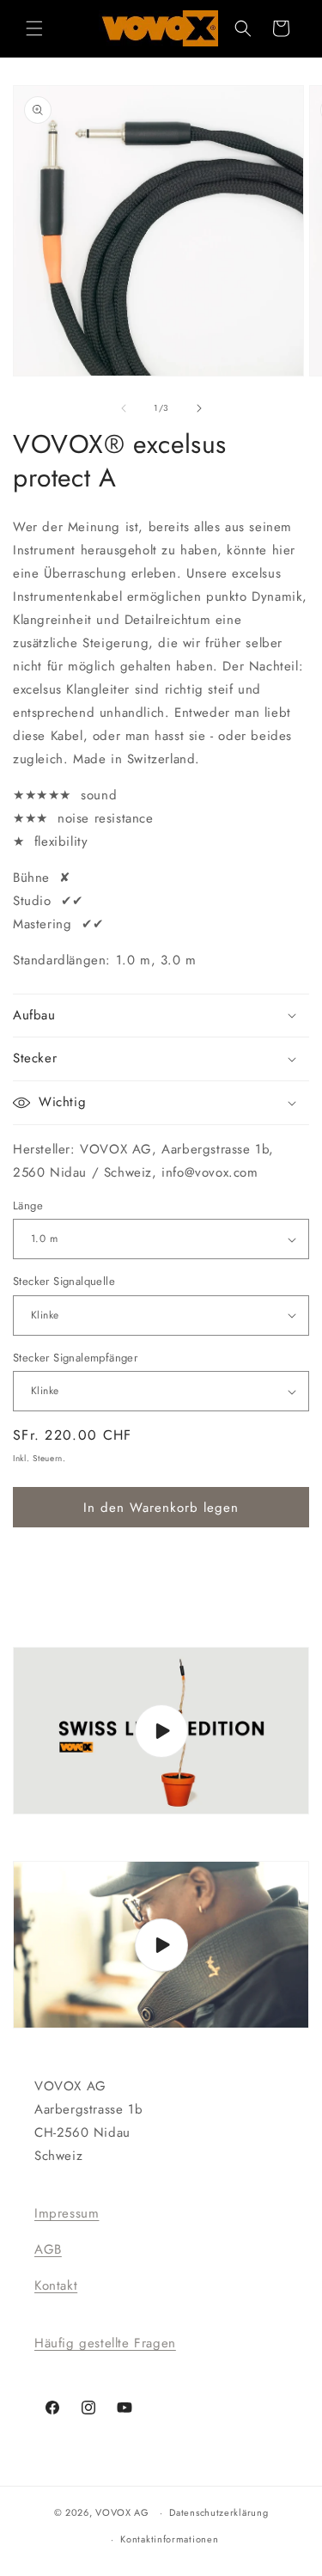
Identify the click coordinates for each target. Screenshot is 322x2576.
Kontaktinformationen (169, 2539)
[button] (34, 28)
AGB (48, 2249)
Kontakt (56, 2285)
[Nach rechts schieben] (199, 408)
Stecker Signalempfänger (75, 1358)
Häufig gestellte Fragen (105, 2343)
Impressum (67, 2213)
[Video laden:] (161, 1731)
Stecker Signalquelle (64, 1281)
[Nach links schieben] (124, 408)
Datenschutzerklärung (219, 2512)
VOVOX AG (122, 2512)
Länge (28, 1205)
